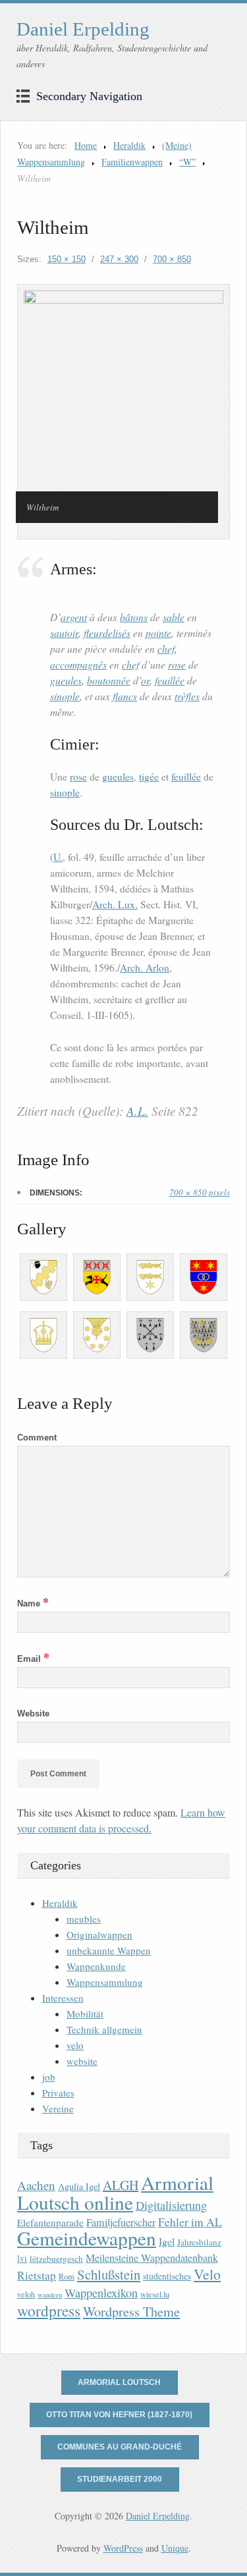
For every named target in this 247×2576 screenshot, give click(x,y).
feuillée (170, 680)
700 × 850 (172, 259)
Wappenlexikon (101, 2293)
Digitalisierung (171, 2205)
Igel (167, 2241)
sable (174, 617)
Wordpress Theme (131, 2312)
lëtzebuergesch (56, 2259)
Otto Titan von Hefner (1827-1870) (119, 2415)
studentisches (167, 2276)
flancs (125, 696)
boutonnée (109, 680)
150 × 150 (67, 259)
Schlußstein (109, 2274)
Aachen (36, 2185)
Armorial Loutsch (119, 2382)
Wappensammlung (105, 1982)
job (49, 2077)
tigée (149, 777)
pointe (158, 633)
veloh (26, 2294)
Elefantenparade (50, 2222)
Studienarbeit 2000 (120, 2479)
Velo (207, 2274)
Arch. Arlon (145, 968)
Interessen (63, 1998)
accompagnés (78, 664)
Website (33, 1713)
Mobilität (85, 2014)
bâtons (134, 617)
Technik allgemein (104, 2029)
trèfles (187, 696)
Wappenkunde (96, 1966)
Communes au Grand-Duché (120, 2447)
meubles (84, 1919)
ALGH (121, 2185)
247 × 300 (119, 259)
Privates (58, 2093)
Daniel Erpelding (83, 29)
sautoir (64, 633)
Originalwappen (99, 1934)
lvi (22, 2258)
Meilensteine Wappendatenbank (152, 2258)
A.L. (137, 1111)
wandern (50, 2295)
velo (75, 2045)
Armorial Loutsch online (115, 2192)
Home (86, 145)
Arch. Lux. (115, 904)
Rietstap (37, 2275)
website (82, 2061)
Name (33, 1603)
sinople (65, 696)
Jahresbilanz (199, 2242)
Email (33, 1659)
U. (58, 857)
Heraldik (129, 145)
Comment (37, 1438)
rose (177, 664)
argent (74, 617)
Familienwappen (132, 162)
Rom (67, 2277)
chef (166, 648)
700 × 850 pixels (200, 1192)
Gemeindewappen (87, 2238)
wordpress (49, 2311)
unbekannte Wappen (109, 1950)
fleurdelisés (107, 633)
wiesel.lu (155, 2294)
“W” (187, 162)
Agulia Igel (79, 2186)
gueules (66, 680)
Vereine (58, 2108)
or (145, 680)
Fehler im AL (190, 2222)
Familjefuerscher (121, 2222)
